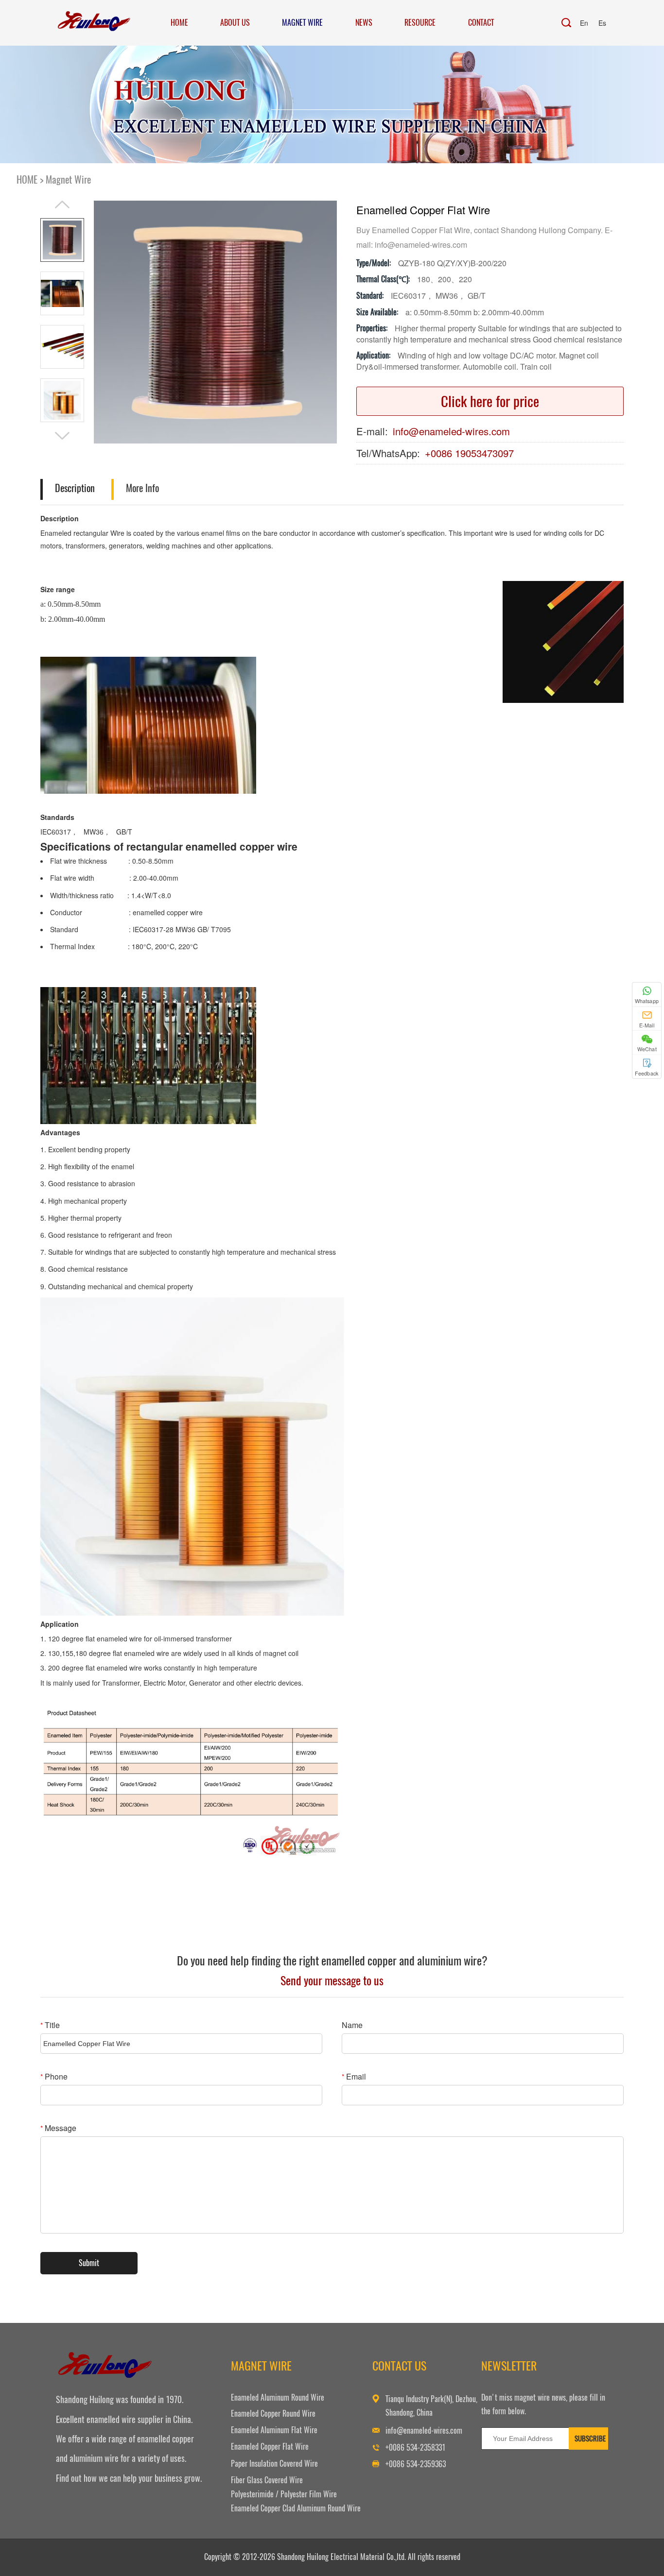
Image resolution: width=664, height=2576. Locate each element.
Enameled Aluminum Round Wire (278, 2397)
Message (58, 2128)
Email (354, 2076)
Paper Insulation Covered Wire (274, 2464)
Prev (62, 205)
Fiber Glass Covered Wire (267, 2480)
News (364, 23)
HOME (27, 179)
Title (50, 2025)
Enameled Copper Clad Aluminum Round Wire (296, 2508)
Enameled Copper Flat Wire (270, 2447)
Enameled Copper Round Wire (273, 2414)
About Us (235, 23)
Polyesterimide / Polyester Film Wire (284, 2494)
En (584, 23)
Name (352, 2025)
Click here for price (490, 401)
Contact (481, 23)
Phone (54, 2076)
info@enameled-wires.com (451, 431)
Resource (420, 23)
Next (62, 436)
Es (602, 23)
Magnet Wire (302, 23)
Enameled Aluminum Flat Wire (274, 2430)
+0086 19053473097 (469, 453)
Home (179, 23)
